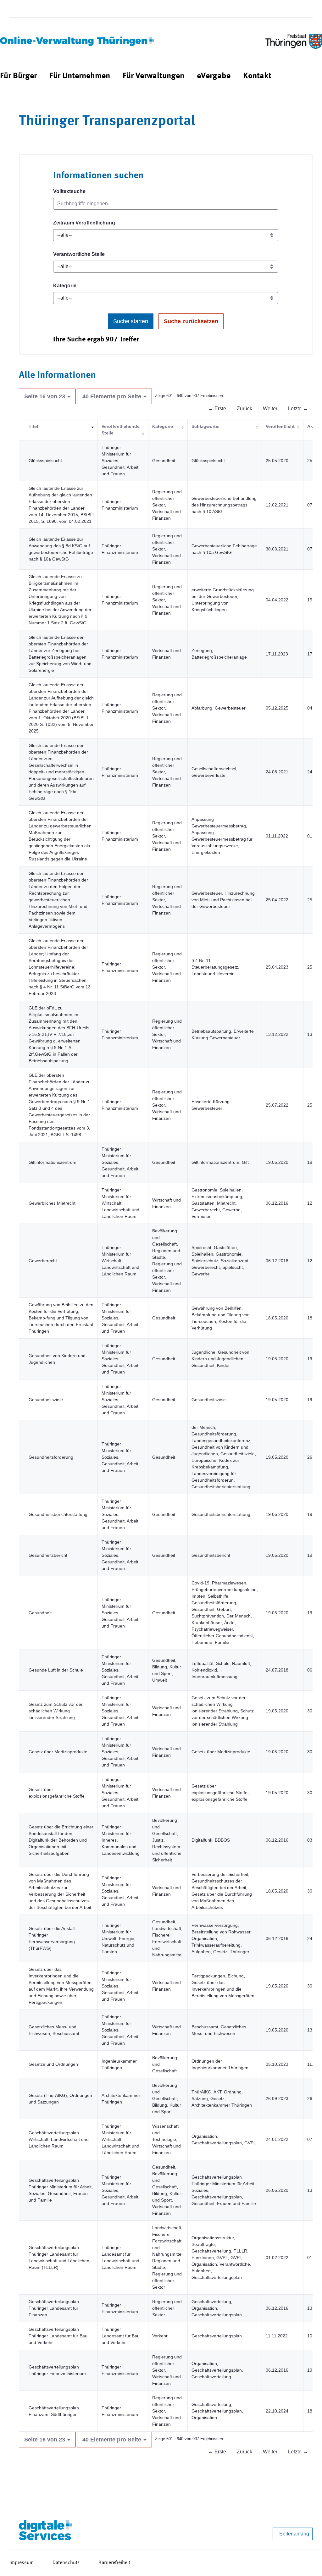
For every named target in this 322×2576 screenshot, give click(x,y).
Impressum (22, 2563)
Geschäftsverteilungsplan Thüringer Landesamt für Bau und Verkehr (58, 2336)
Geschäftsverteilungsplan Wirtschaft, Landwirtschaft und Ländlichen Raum (59, 2139)
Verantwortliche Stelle (79, 254)
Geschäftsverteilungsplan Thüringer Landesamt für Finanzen (54, 2308)
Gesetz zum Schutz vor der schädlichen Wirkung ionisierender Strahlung (56, 1711)
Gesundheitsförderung (51, 1457)
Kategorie (65, 286)
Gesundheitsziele (46, 1400)
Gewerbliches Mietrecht (52, 1203)
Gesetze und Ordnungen (53, 2064)
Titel (33, 426)
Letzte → (298, 409)
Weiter (270, 409)
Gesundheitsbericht (48, 1555)
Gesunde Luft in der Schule (56, 1670)
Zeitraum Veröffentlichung (84, 223)
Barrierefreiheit (114, 2563)
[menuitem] (18, 76)
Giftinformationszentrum (53, 1162)
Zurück (244, 409)
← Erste (217, 409)
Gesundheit (40, 1613)
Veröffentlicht (280, 426)
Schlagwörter (206, 426)
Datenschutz (66, 2563)
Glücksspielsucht (45, 461)
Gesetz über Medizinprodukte (58, 1752)
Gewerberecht (43, 1261)
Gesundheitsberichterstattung (58, 1514)
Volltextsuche (69, 191)
